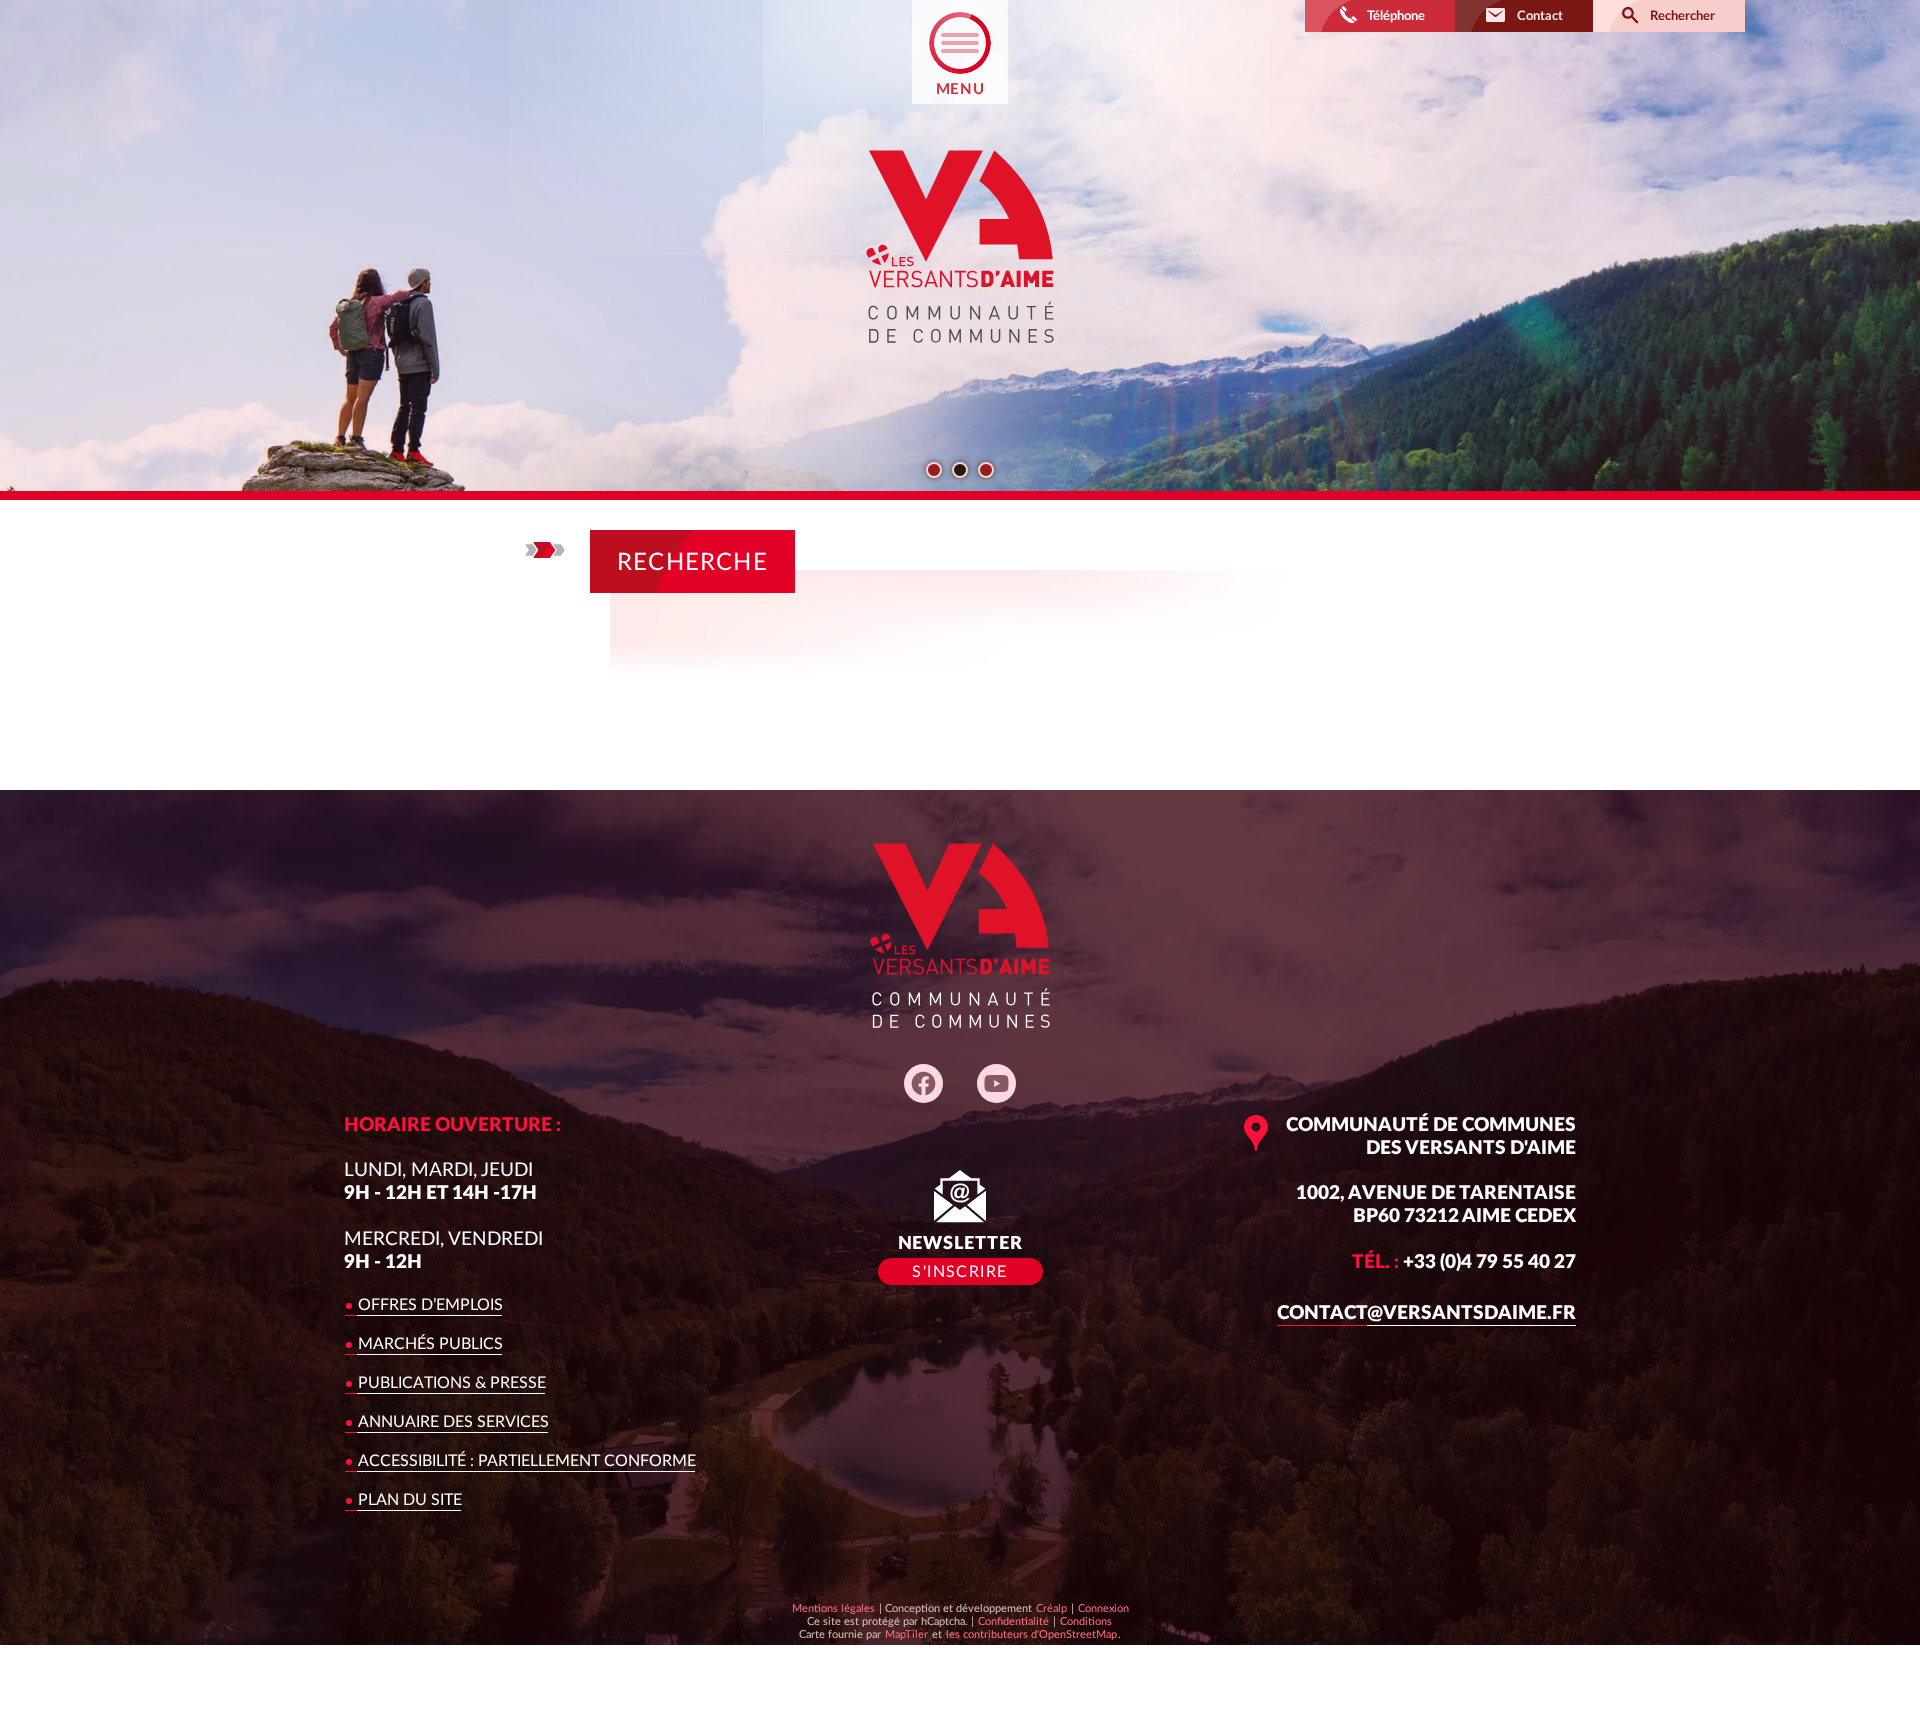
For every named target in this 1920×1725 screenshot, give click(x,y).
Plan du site (410, 1500)
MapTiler (906, 1634)
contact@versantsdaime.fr (1426, 1313)
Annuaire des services (453, 1422)
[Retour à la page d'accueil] (960, 360)
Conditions (1085, 1621)
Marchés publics (430, 1344)
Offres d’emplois (430, 1305)
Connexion (1103, 1608)
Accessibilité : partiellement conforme (527, 1461)
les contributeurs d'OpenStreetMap (1031, 1634)
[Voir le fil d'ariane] (545, 550)
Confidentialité (1013, 1621)
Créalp (1051, 1608)
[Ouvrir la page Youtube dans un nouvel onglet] (996, 1083)
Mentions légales (833, 1608)
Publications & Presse (452, 1383)
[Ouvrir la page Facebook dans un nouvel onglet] (923, 1083)
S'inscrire (959, 1272)
